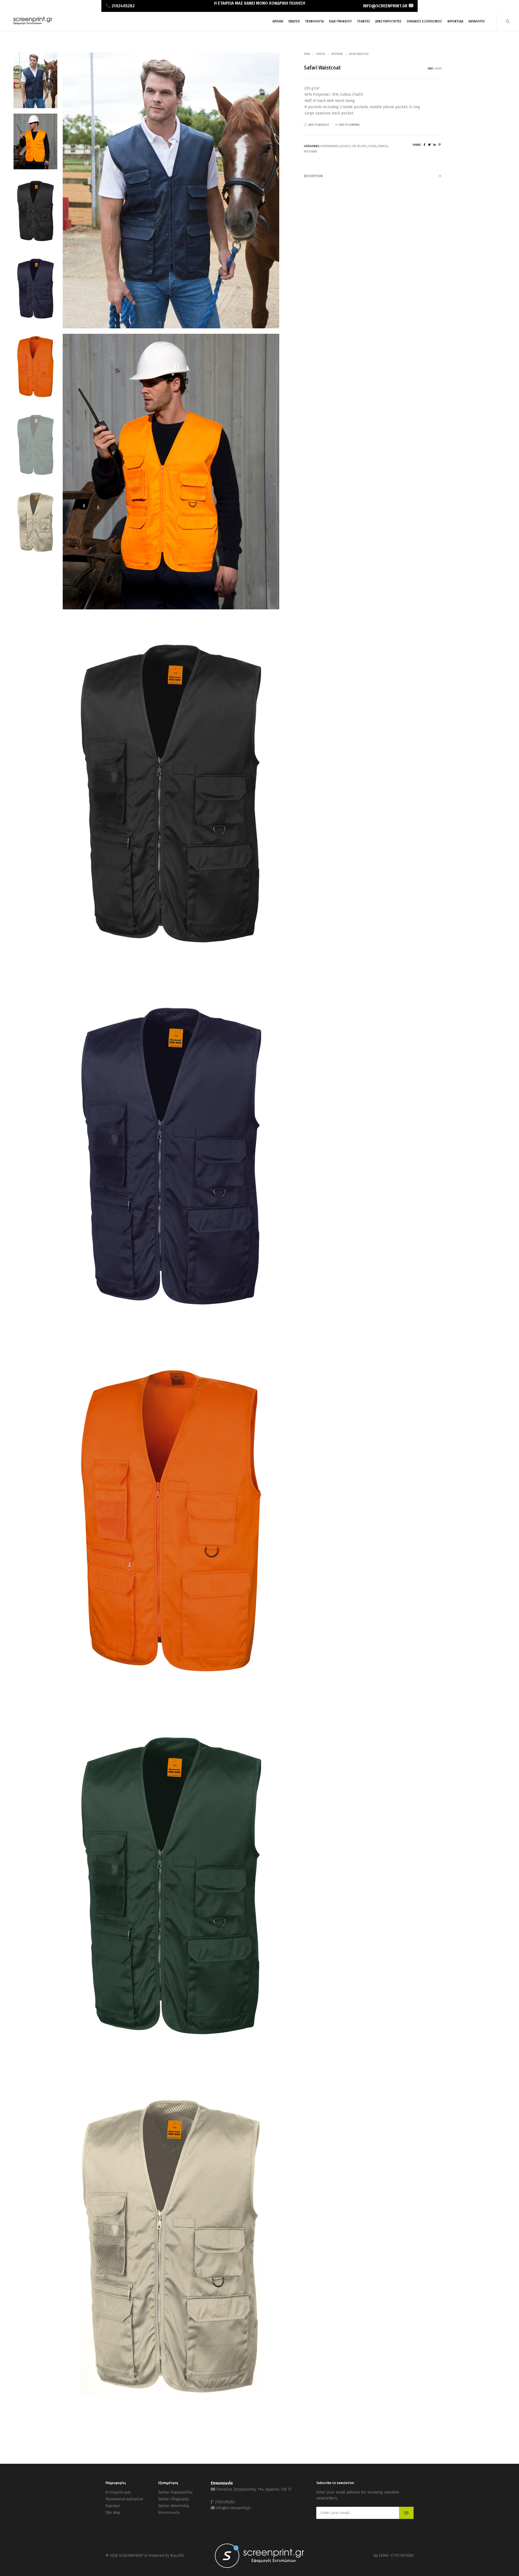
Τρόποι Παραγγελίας (175, 2492)
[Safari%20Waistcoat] (425, 145)
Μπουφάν (337, 54)
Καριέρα (113, 2506)
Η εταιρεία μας (118, 2492)
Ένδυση (321, 54)
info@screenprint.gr (233, 2508)
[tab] (373, 176)
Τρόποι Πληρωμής (174, 2499)
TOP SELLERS (359, 146)
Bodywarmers (330, 146)
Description (313, 176)
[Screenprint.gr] (33, 24)
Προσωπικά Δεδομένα (124, 2499)
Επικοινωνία (169, 2513)
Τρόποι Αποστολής (174, 2506)
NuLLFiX (177, 2556)
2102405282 (225, 2502)
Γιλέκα (372, 146)
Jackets (345, 146)
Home (307, 54)
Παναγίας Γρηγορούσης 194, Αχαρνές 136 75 (254, 2489)
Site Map (113, 2513)
